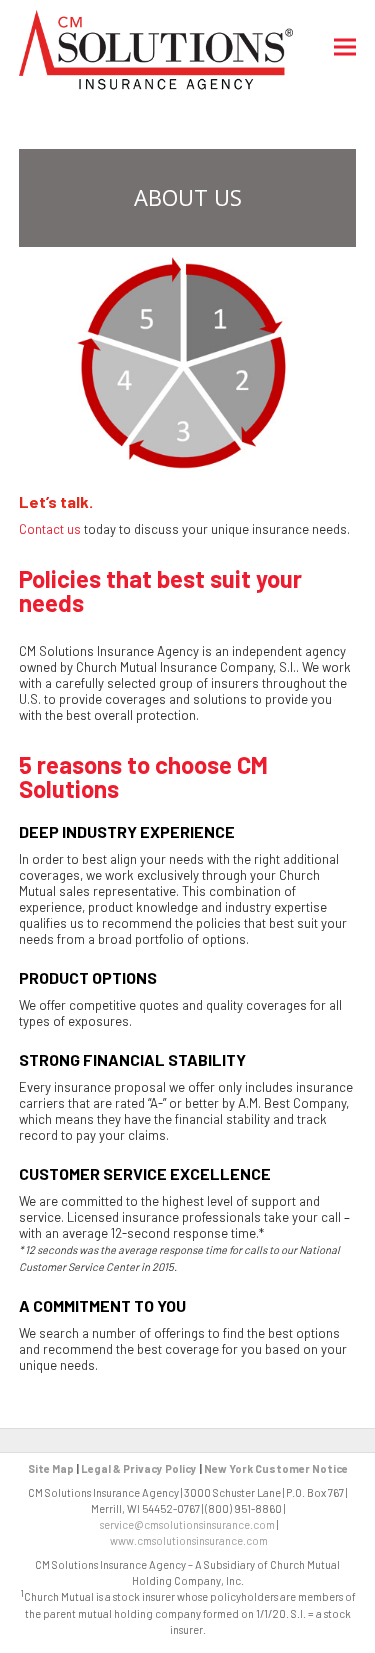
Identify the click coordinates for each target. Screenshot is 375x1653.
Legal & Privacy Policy (139, 1468)
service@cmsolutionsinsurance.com (187, 1524)
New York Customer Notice (276, 1468)
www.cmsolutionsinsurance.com (189, 1540)
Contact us (50, 529)
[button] (345, 47)
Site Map (51, 1468)
